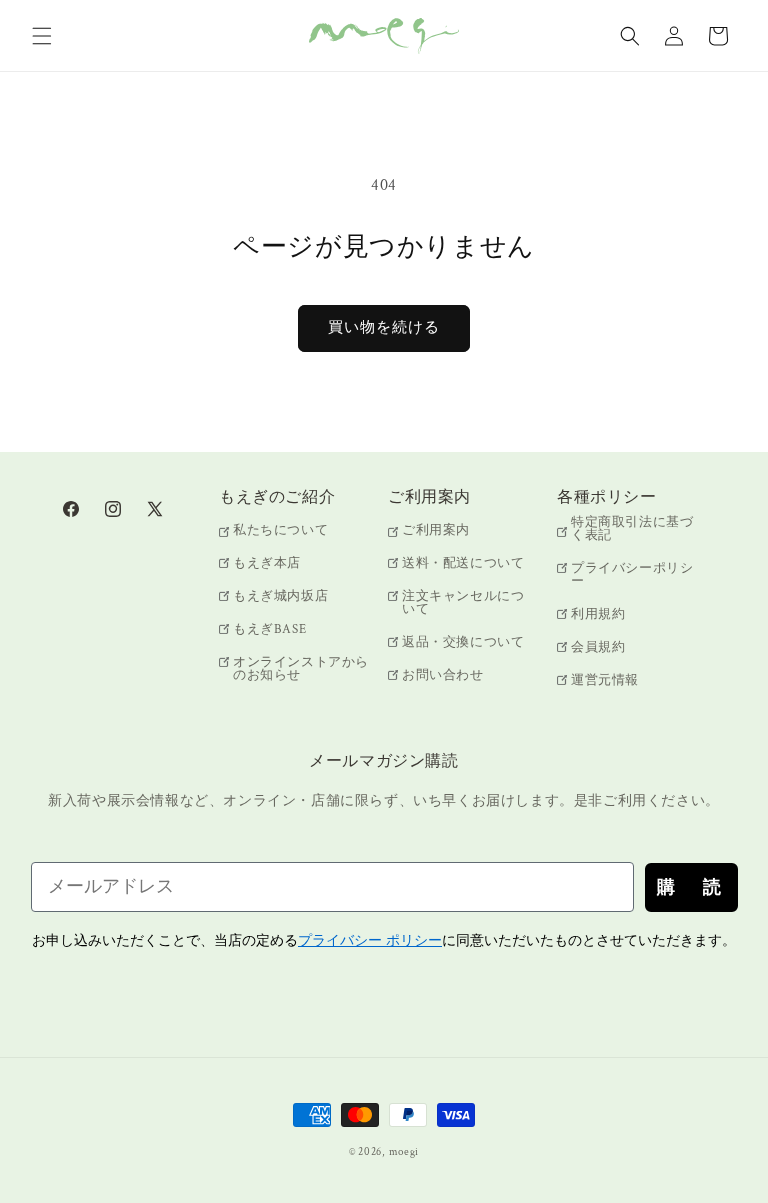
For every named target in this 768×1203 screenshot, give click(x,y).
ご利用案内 (436, 531)
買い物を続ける (384, 327)
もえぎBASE (269, 629)
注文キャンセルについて (463, 603)
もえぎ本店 (267, 563)
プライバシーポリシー (632, 575)
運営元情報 (605, 680)
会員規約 (598, 647)
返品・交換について (463, 642)
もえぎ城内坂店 (280, 596)
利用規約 (598, 614)
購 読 (691, 887)
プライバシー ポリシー (370, 940)
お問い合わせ (443, 675)
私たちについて (280, 531)
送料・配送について (463, 563)
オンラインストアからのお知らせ (301, 669)
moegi (404, 1152)
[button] (42, 36)
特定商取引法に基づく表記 (632, 530)
